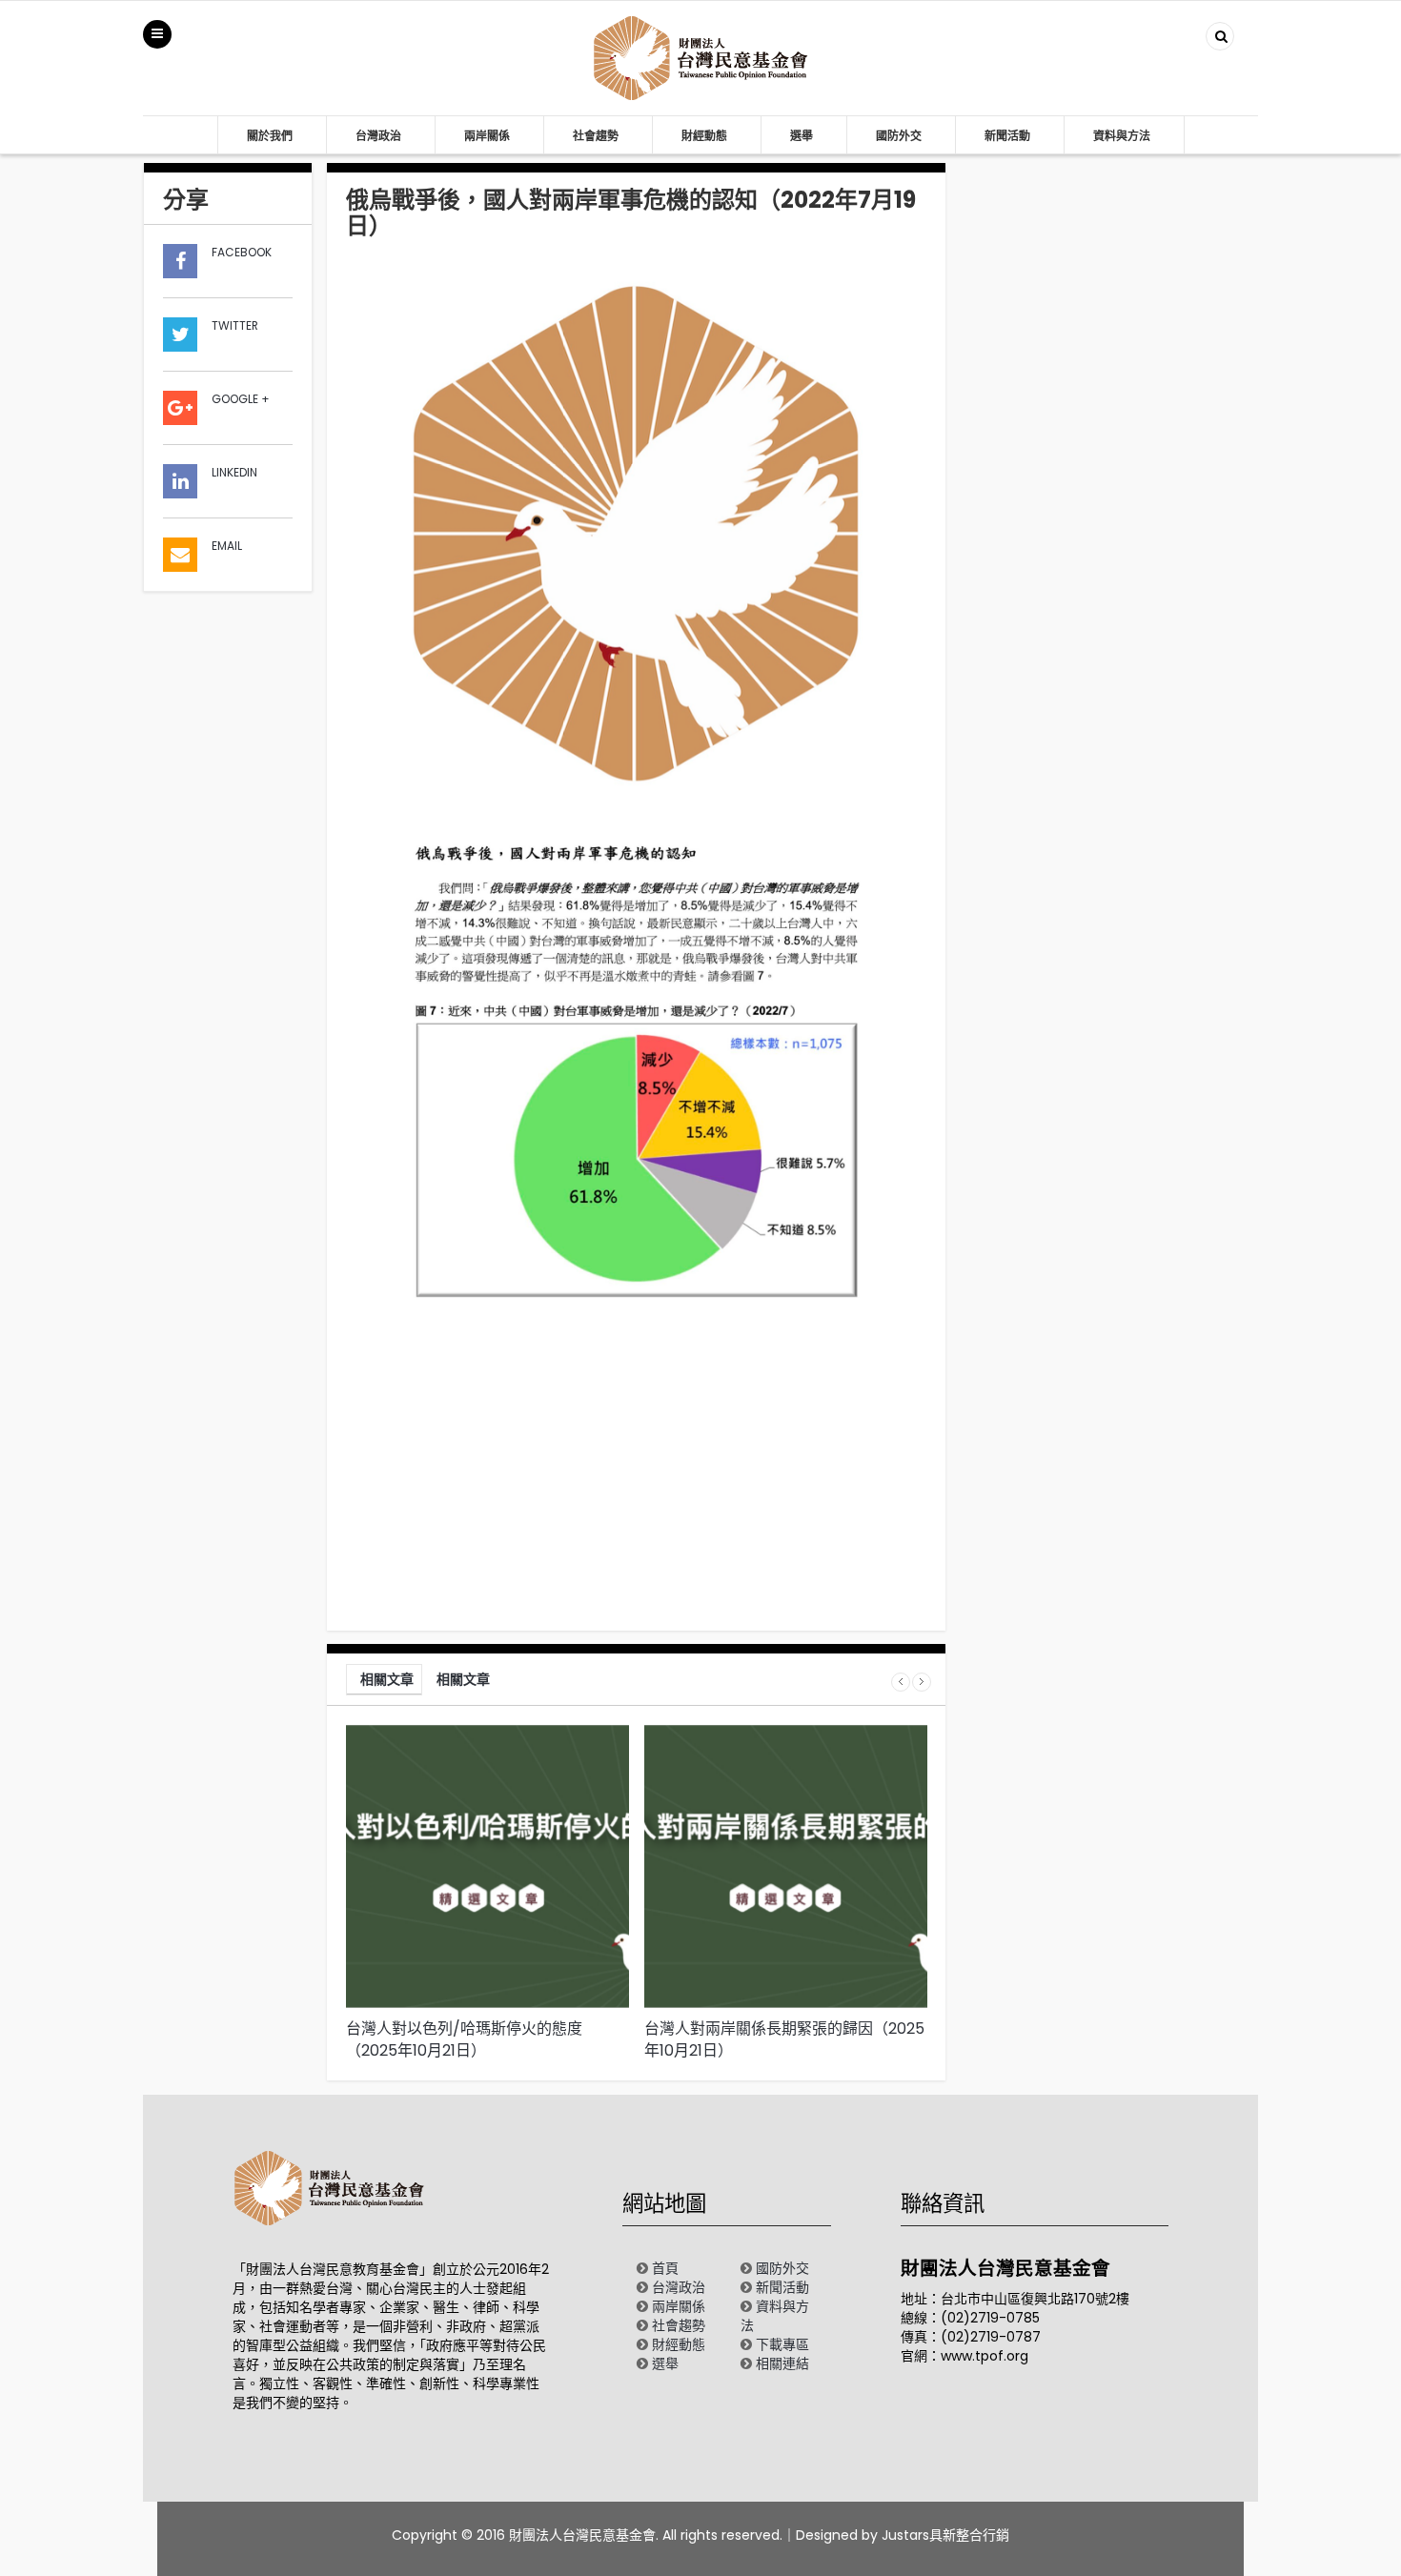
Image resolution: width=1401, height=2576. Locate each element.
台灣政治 (378, 136)
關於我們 (270, 136)
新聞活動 (1007, 136)
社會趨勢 (596, 136)
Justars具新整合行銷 (945, 2535)
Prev (901, 1682)
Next (922, 1682)
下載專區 (782, 2344)
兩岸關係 (487, 136)
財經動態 (704, 136)
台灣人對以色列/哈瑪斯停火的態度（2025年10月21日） (464, 2039)
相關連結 (782, 2363)
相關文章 (387, 1679)
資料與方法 (1122, 136)
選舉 (802, 136)
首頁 (665, 2268)
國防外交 (899, 136)
